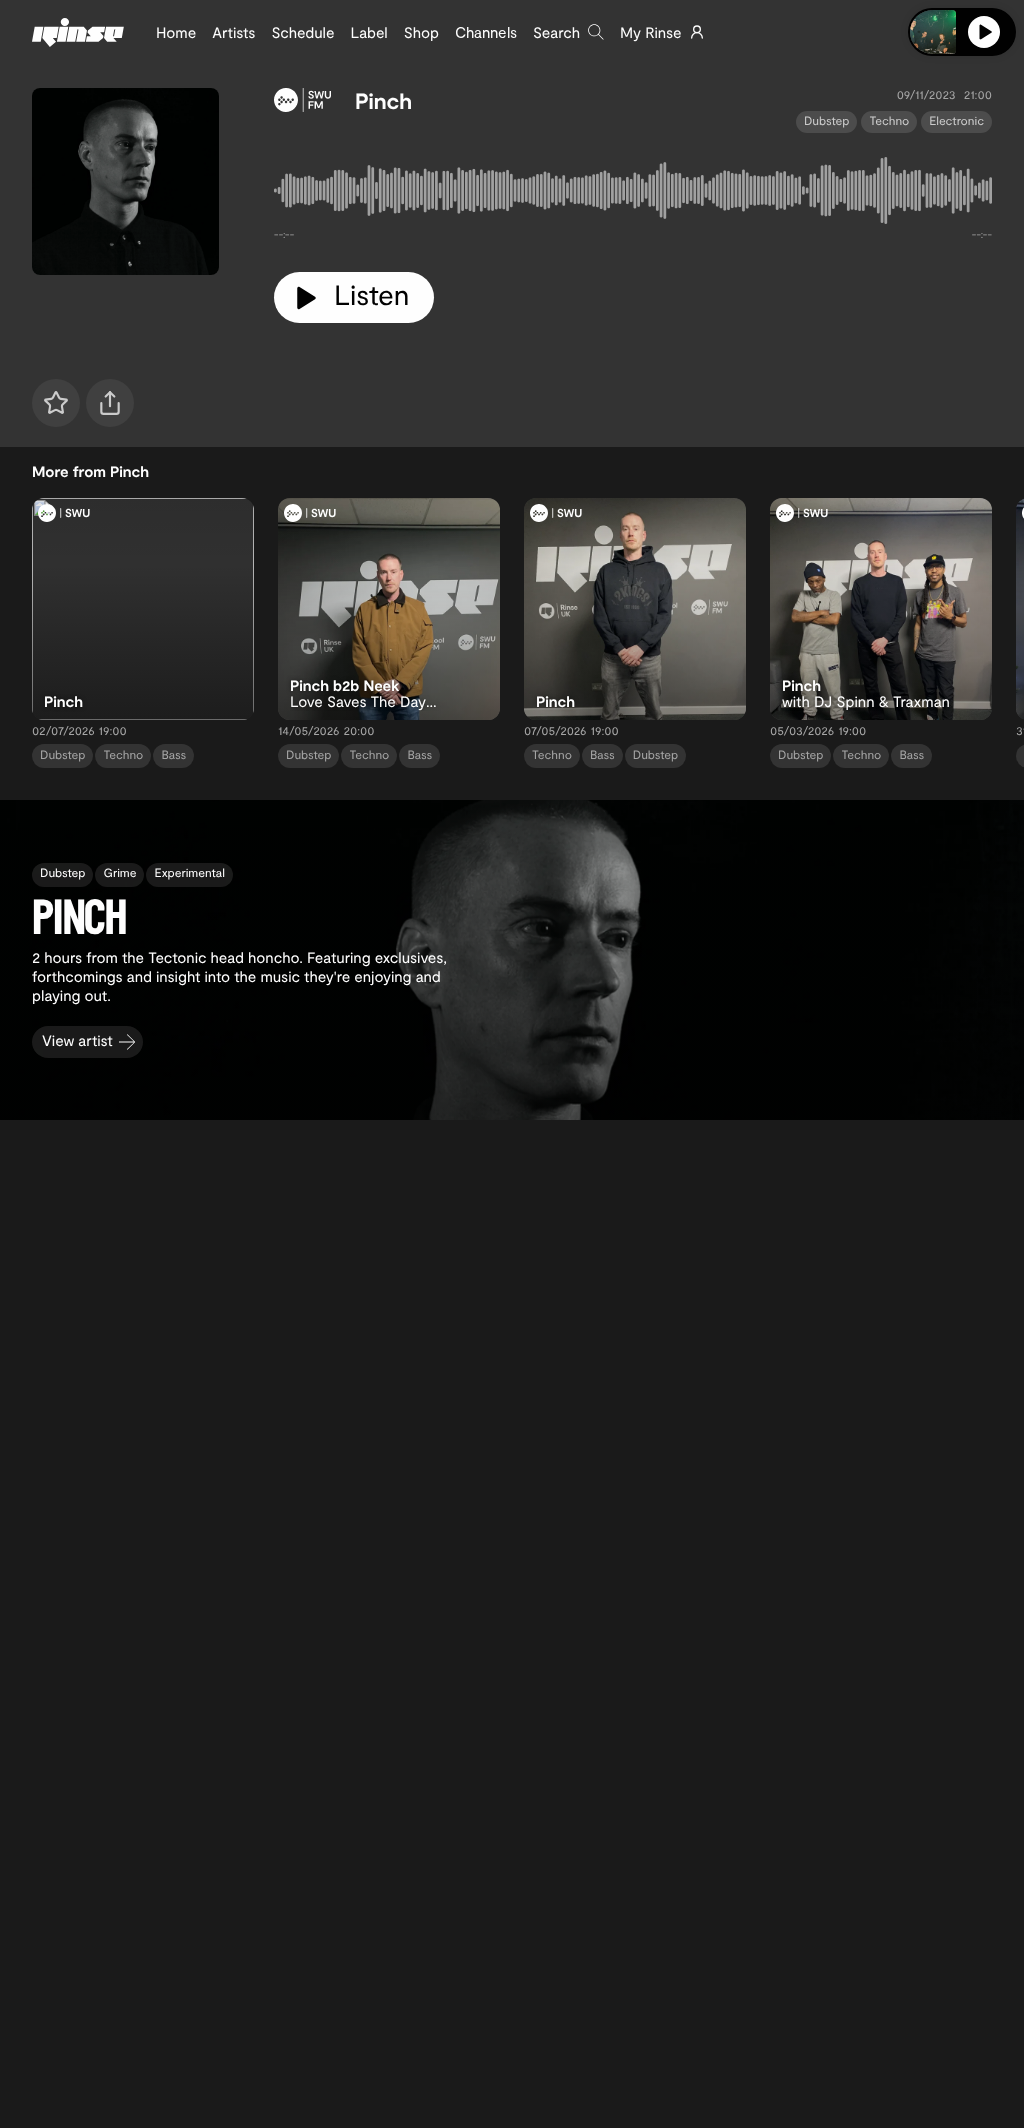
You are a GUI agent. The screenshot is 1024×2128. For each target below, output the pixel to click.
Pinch (383, 101)
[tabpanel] (633, 194)
